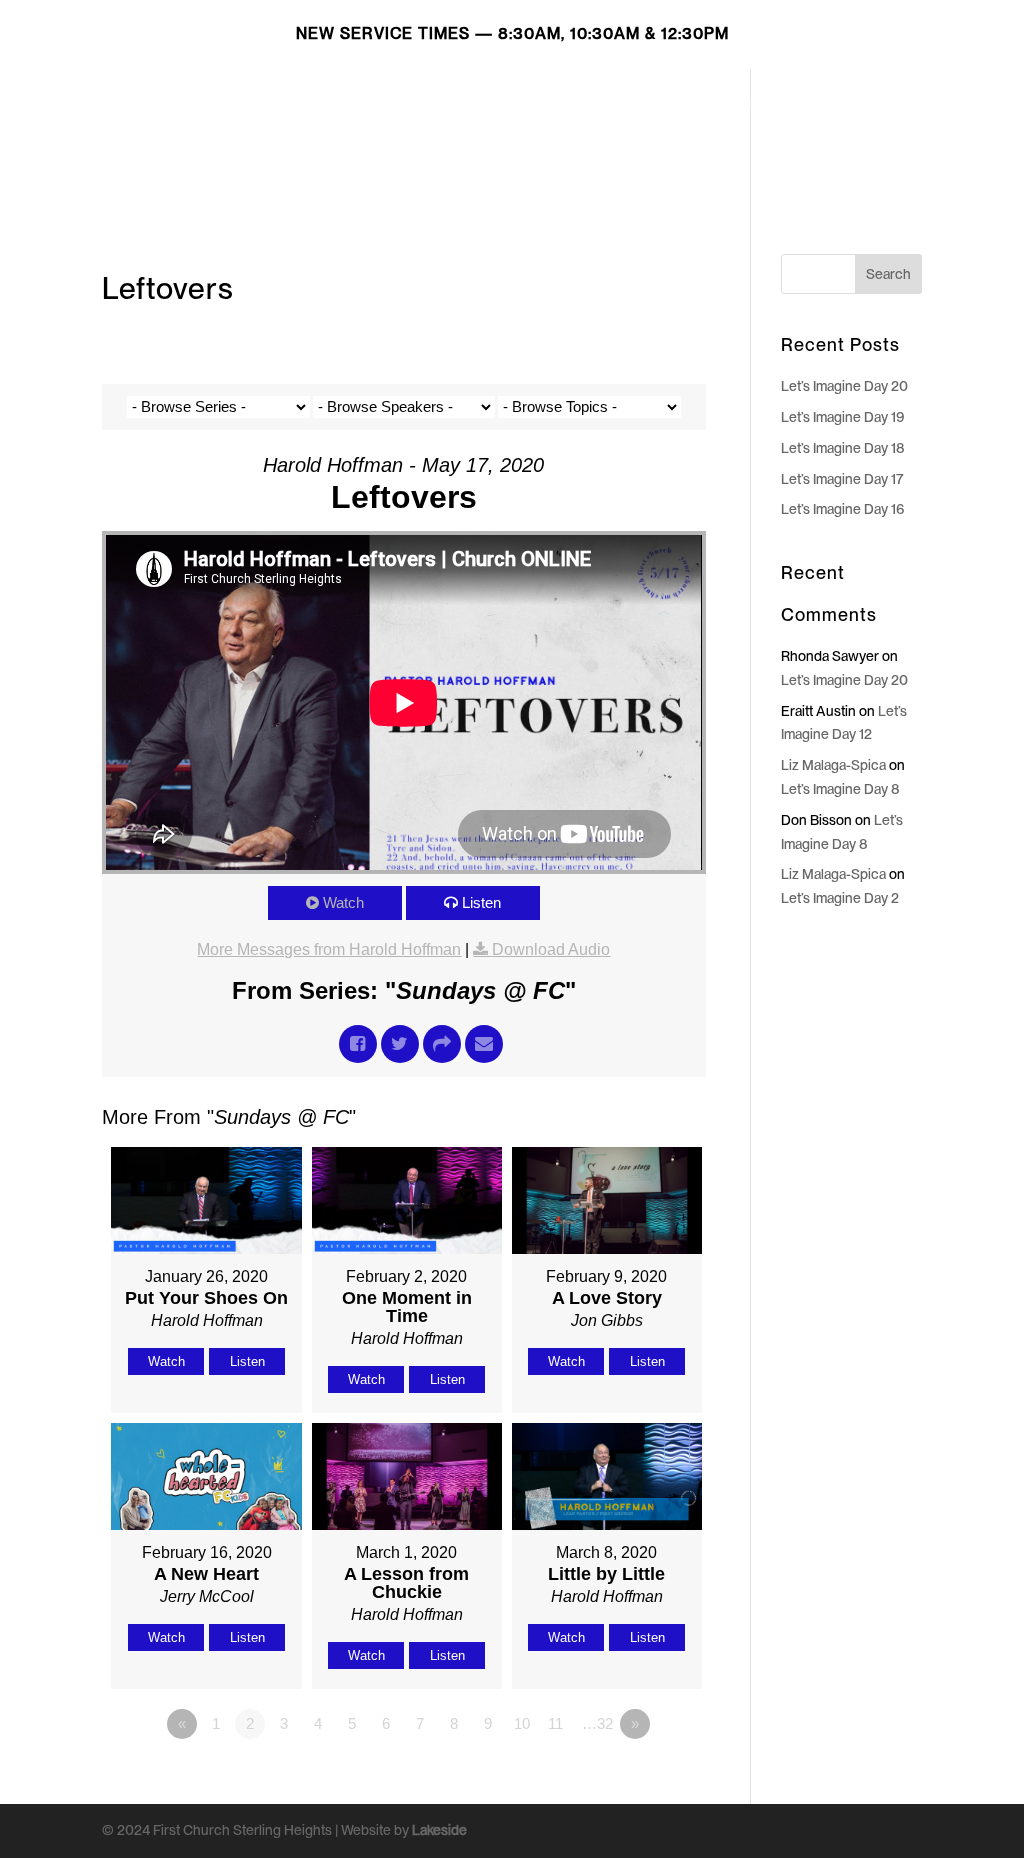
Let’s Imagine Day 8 (840, 789)
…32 (597, 1723)
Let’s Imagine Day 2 (840, 898)
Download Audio (551, 949)
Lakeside (439, 1830)
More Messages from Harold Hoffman (329, 949)
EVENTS (766, 101)
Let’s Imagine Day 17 (842, 479)
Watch (343, 902)
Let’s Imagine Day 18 (843, 448)
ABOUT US (673, 101)
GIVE (836, 101)
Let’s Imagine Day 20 (844, 386)
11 (555, 1723)
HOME (352, 101)
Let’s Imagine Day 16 (843, 509)
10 (522, 1723)
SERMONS (571, 101)
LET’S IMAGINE (454, 101)
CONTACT (366, 148)
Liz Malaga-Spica (833, 765)
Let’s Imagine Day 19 (843, 417)
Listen (481, 902)
